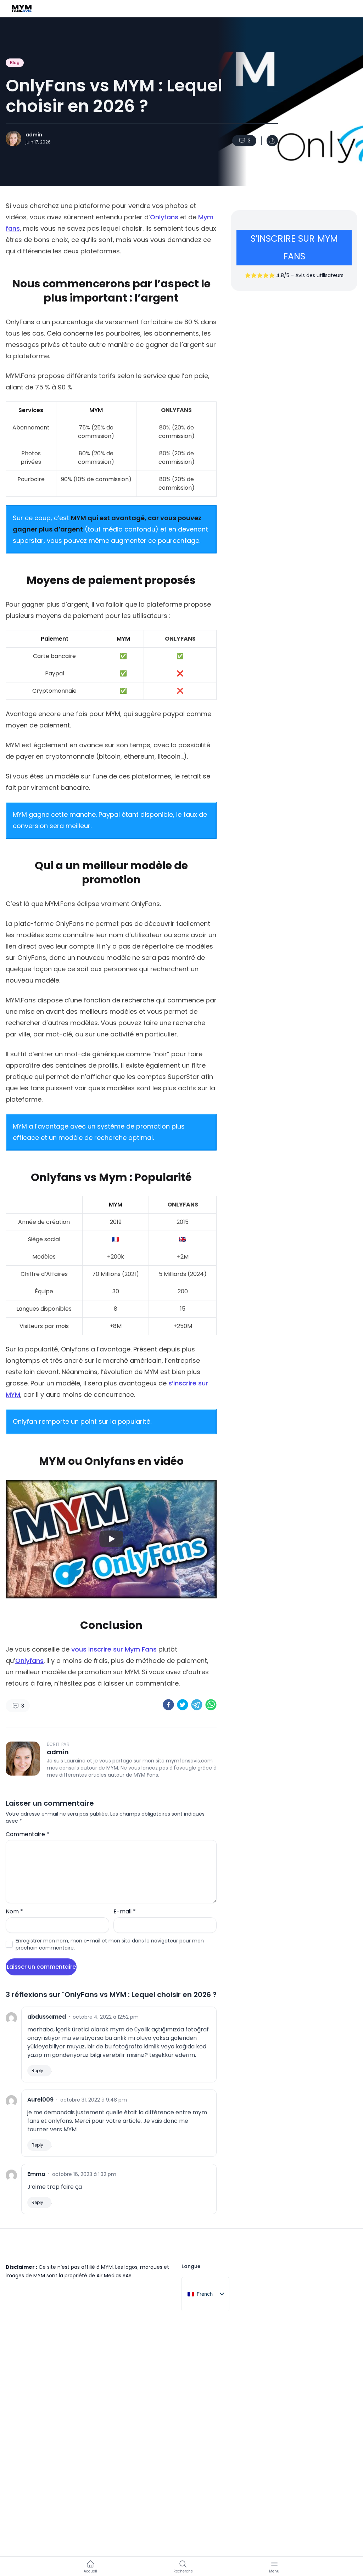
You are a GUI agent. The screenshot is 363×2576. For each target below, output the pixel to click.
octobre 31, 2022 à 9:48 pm (94, 2100)
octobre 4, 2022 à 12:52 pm (106, 2017)
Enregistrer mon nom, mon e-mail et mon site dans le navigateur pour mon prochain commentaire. (110, 1944)
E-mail (125, 1911)
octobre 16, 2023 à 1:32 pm (84, 2174)
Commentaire (27, 1834)
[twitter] (183, 1705)
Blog (15, 63)
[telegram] (197, 1705)
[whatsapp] (211, 1705)
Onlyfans (164, 217)
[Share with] (272, 141)
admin (34, 135)
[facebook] (168, 1705)
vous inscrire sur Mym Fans (114, 1649)
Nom (14, 1911)
